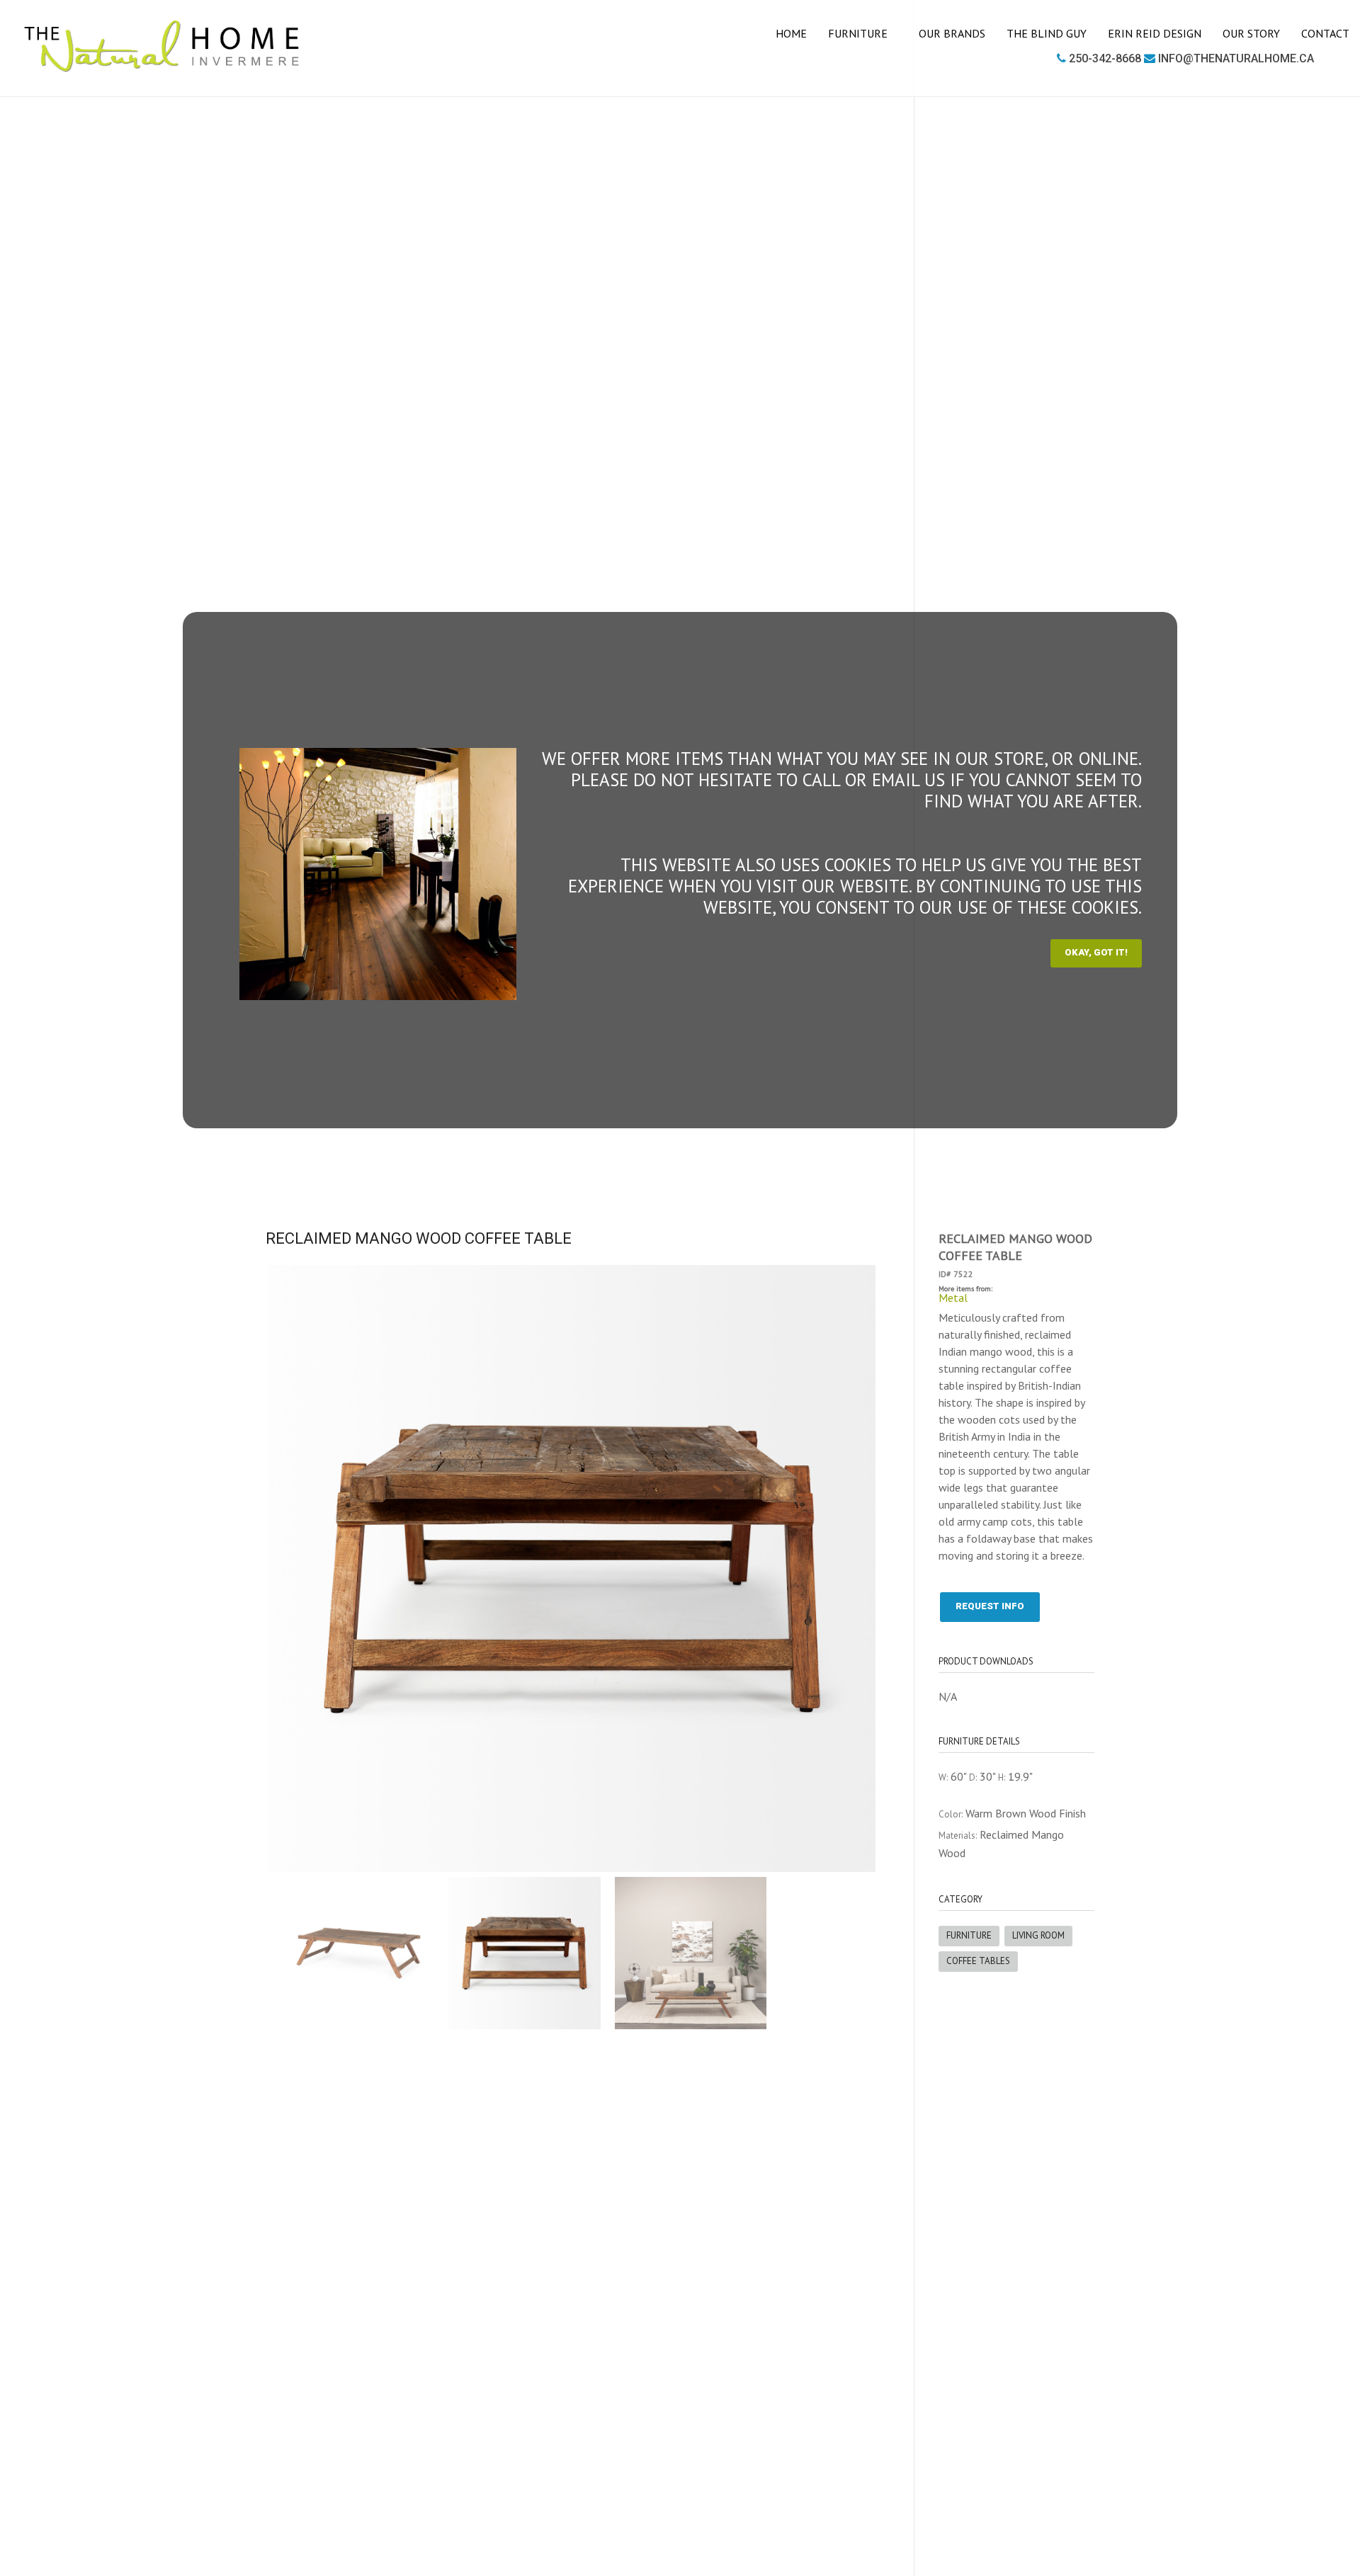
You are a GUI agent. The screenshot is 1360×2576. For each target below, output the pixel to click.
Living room (1038, 1935)
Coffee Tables (978, 1961)
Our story (1251, 33)
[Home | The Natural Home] (162, 46)
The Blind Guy (1047, 33)
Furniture (859, 33)
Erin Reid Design (1155, 33)
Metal (953, 1298)
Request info (990, 1606)
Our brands (952, 33)
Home (791, 33)
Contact (1325, 33)
